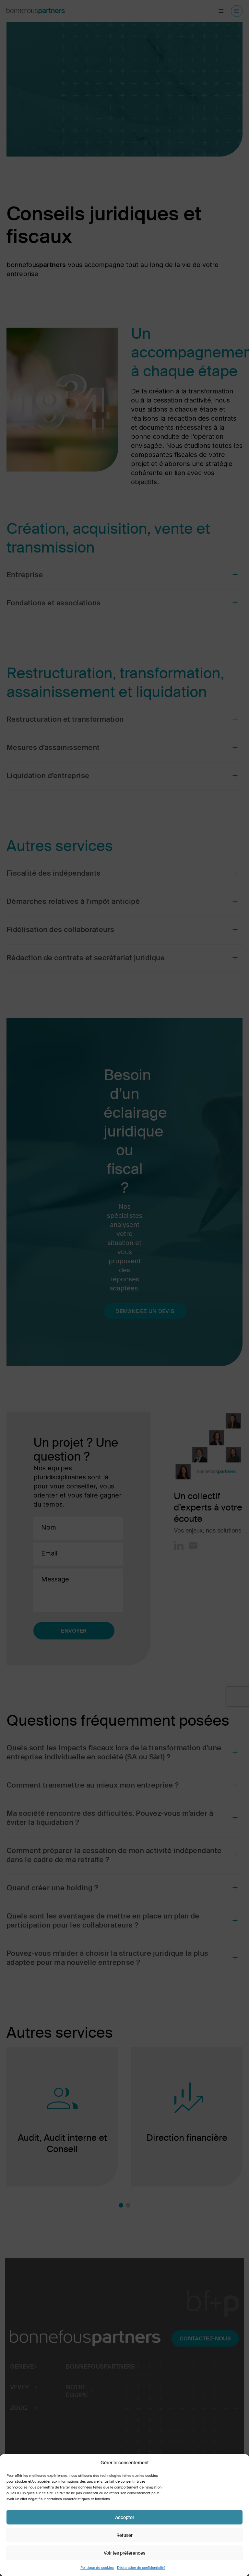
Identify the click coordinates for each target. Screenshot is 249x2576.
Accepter (125, 2517)
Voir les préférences (124, 2553)
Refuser (124, 2535)
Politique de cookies (97, 2568)
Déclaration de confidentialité (141, 2568)
